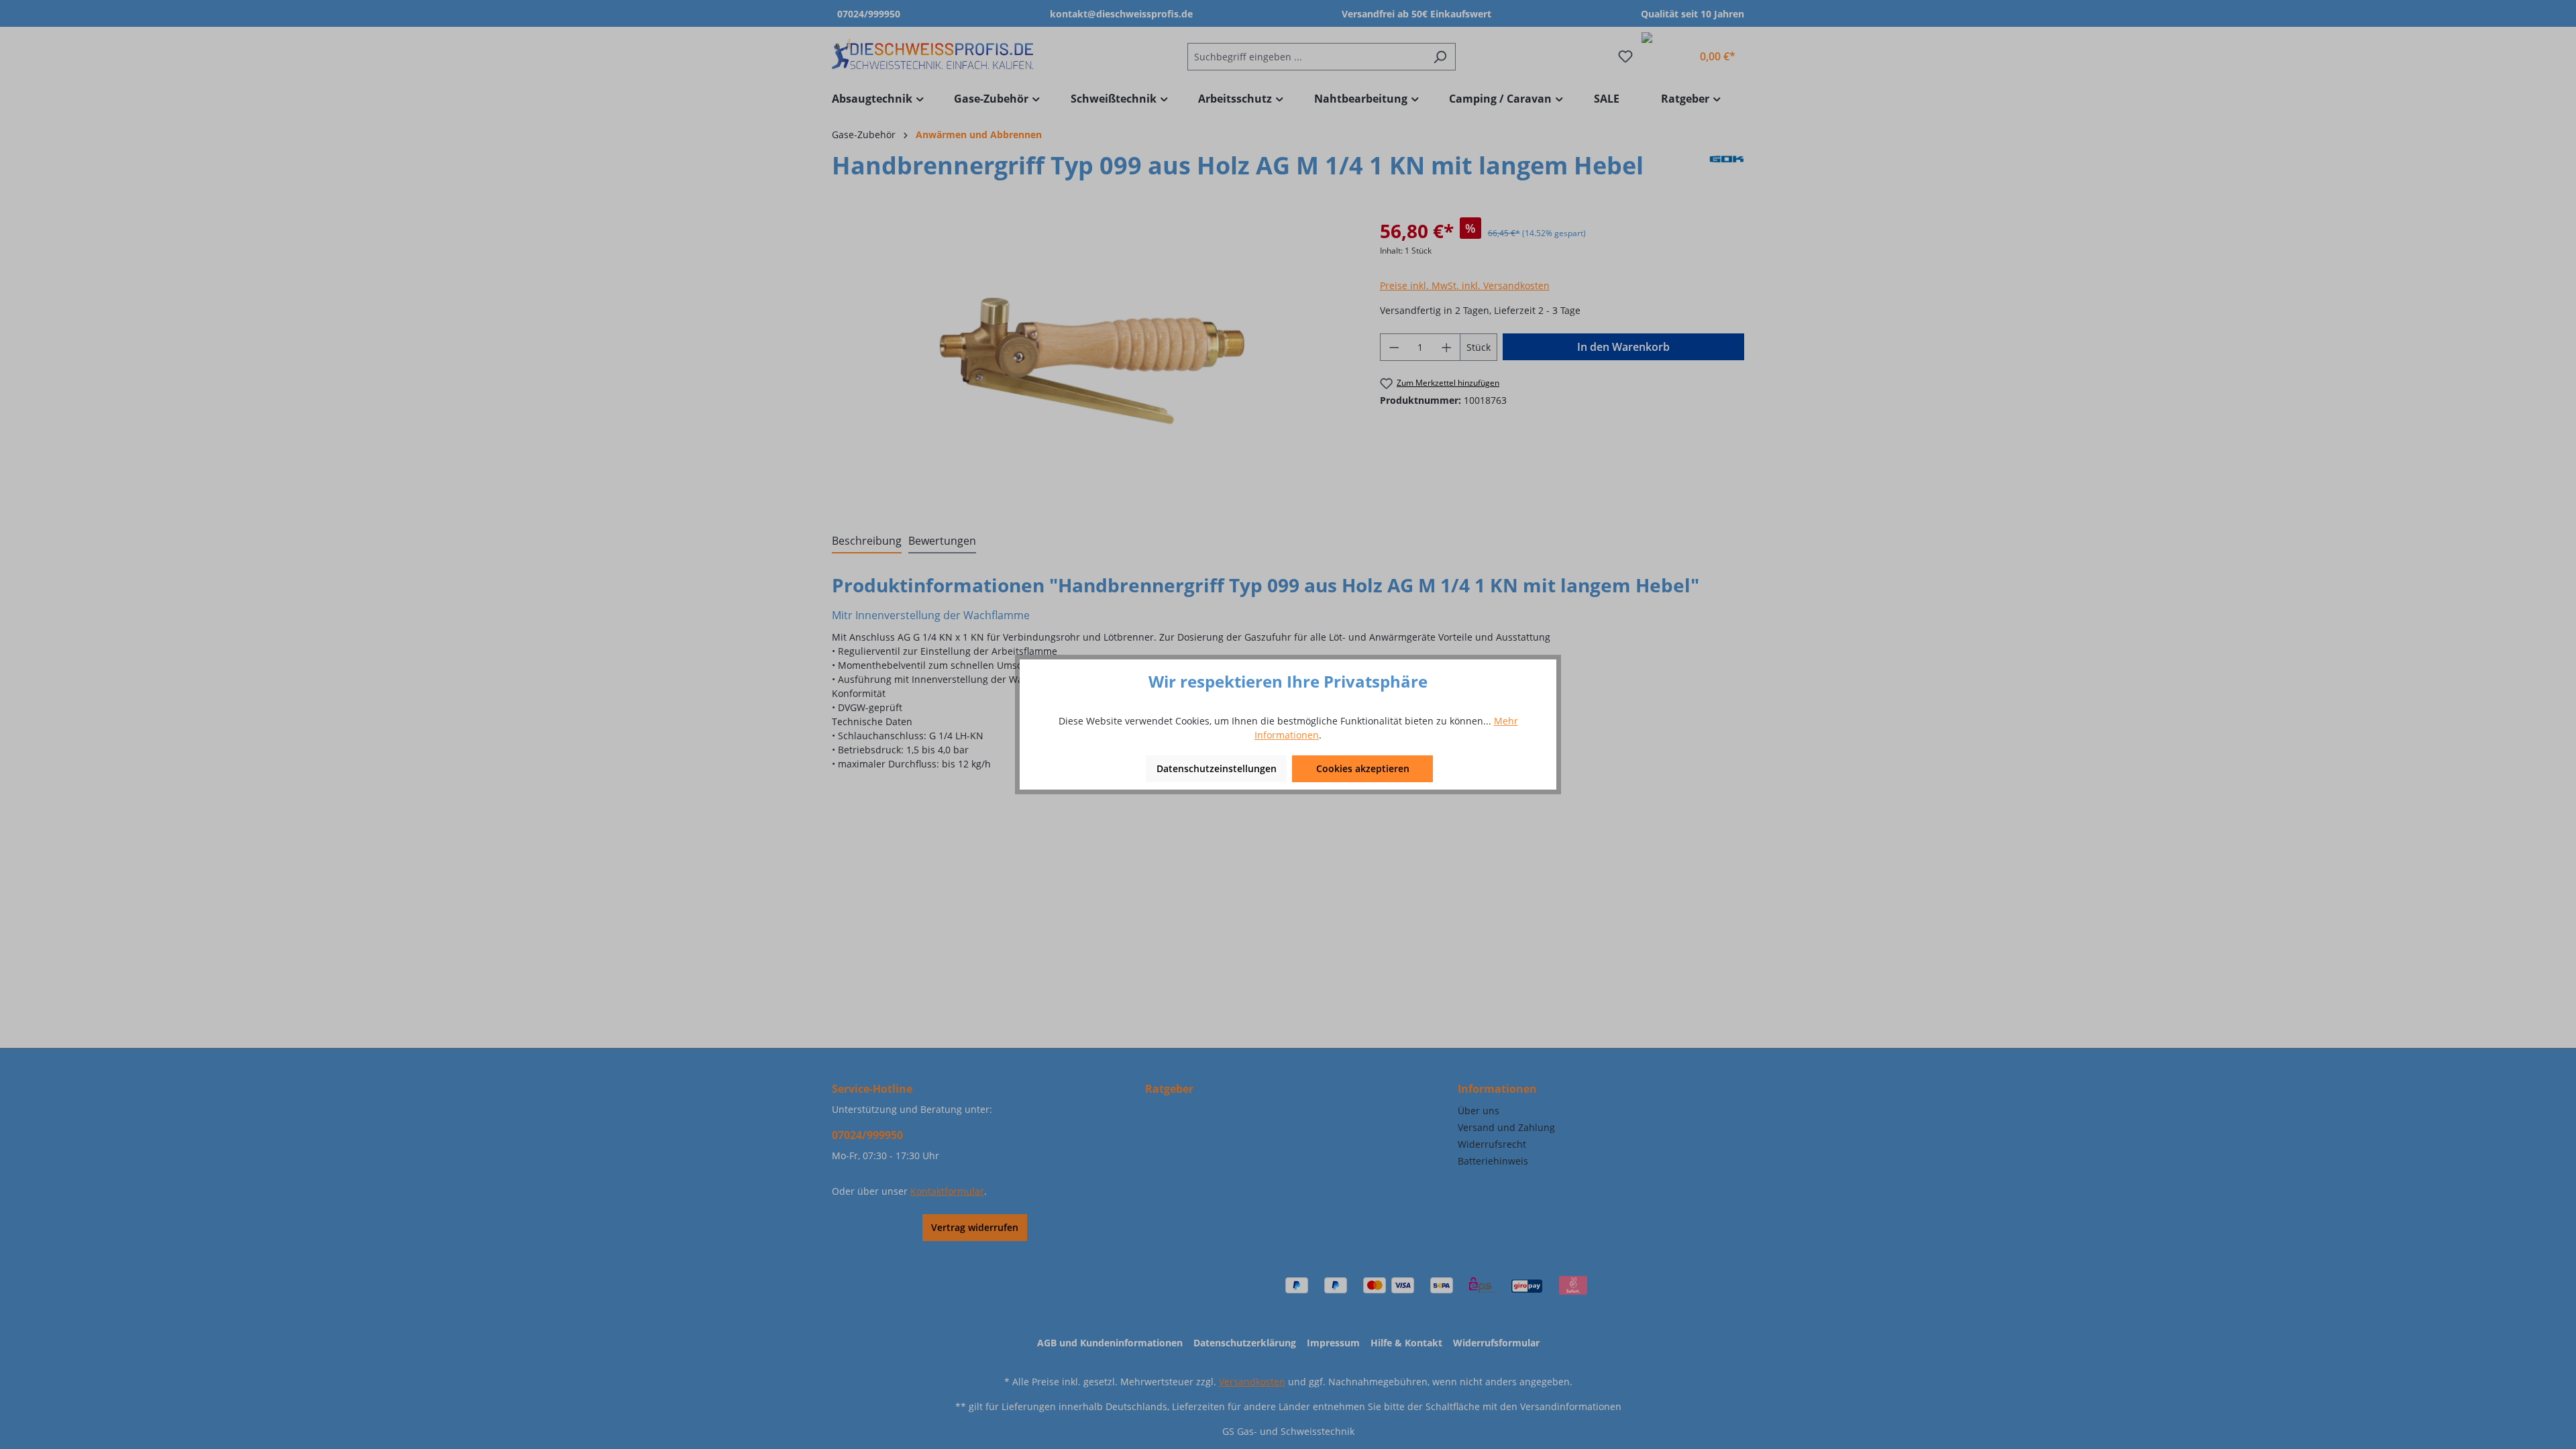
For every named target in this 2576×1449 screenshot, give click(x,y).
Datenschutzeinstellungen (1217, 768)
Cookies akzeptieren (1363, 768)
